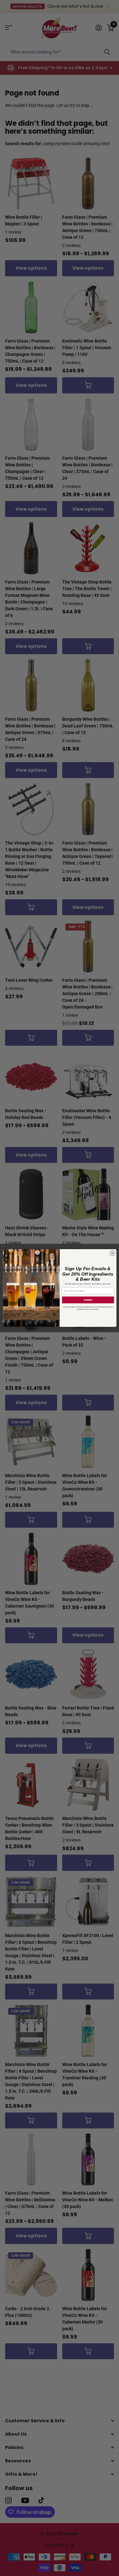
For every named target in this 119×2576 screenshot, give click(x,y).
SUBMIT (88, 1300)
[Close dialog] (112, 1253)
